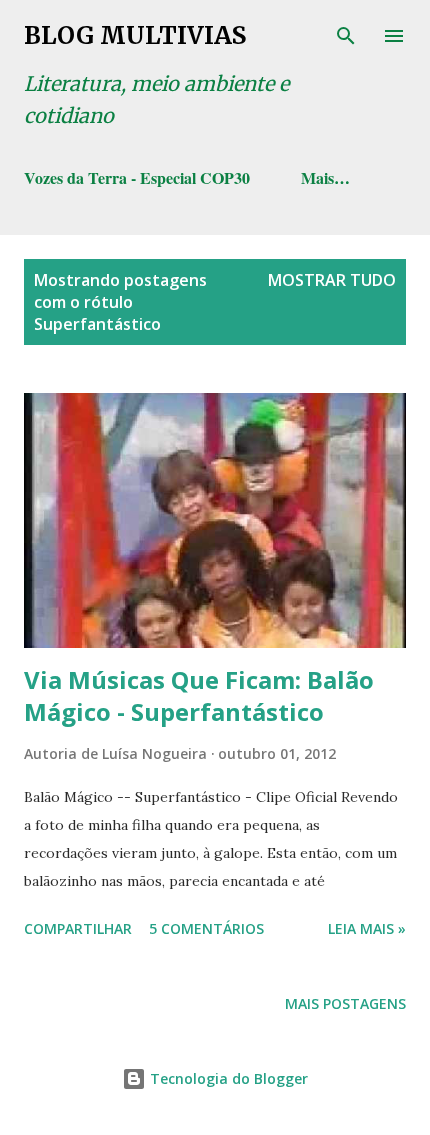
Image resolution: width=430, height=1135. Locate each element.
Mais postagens (345, 1003)
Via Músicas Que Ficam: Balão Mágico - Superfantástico (199, 695)
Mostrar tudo (332, 280)
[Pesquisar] (346, 36)
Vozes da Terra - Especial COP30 (137, 177)
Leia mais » (367, 928)
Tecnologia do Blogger (227, 1078)
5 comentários (206, 928)
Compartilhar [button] (78, 928)
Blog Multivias (135, 35)
